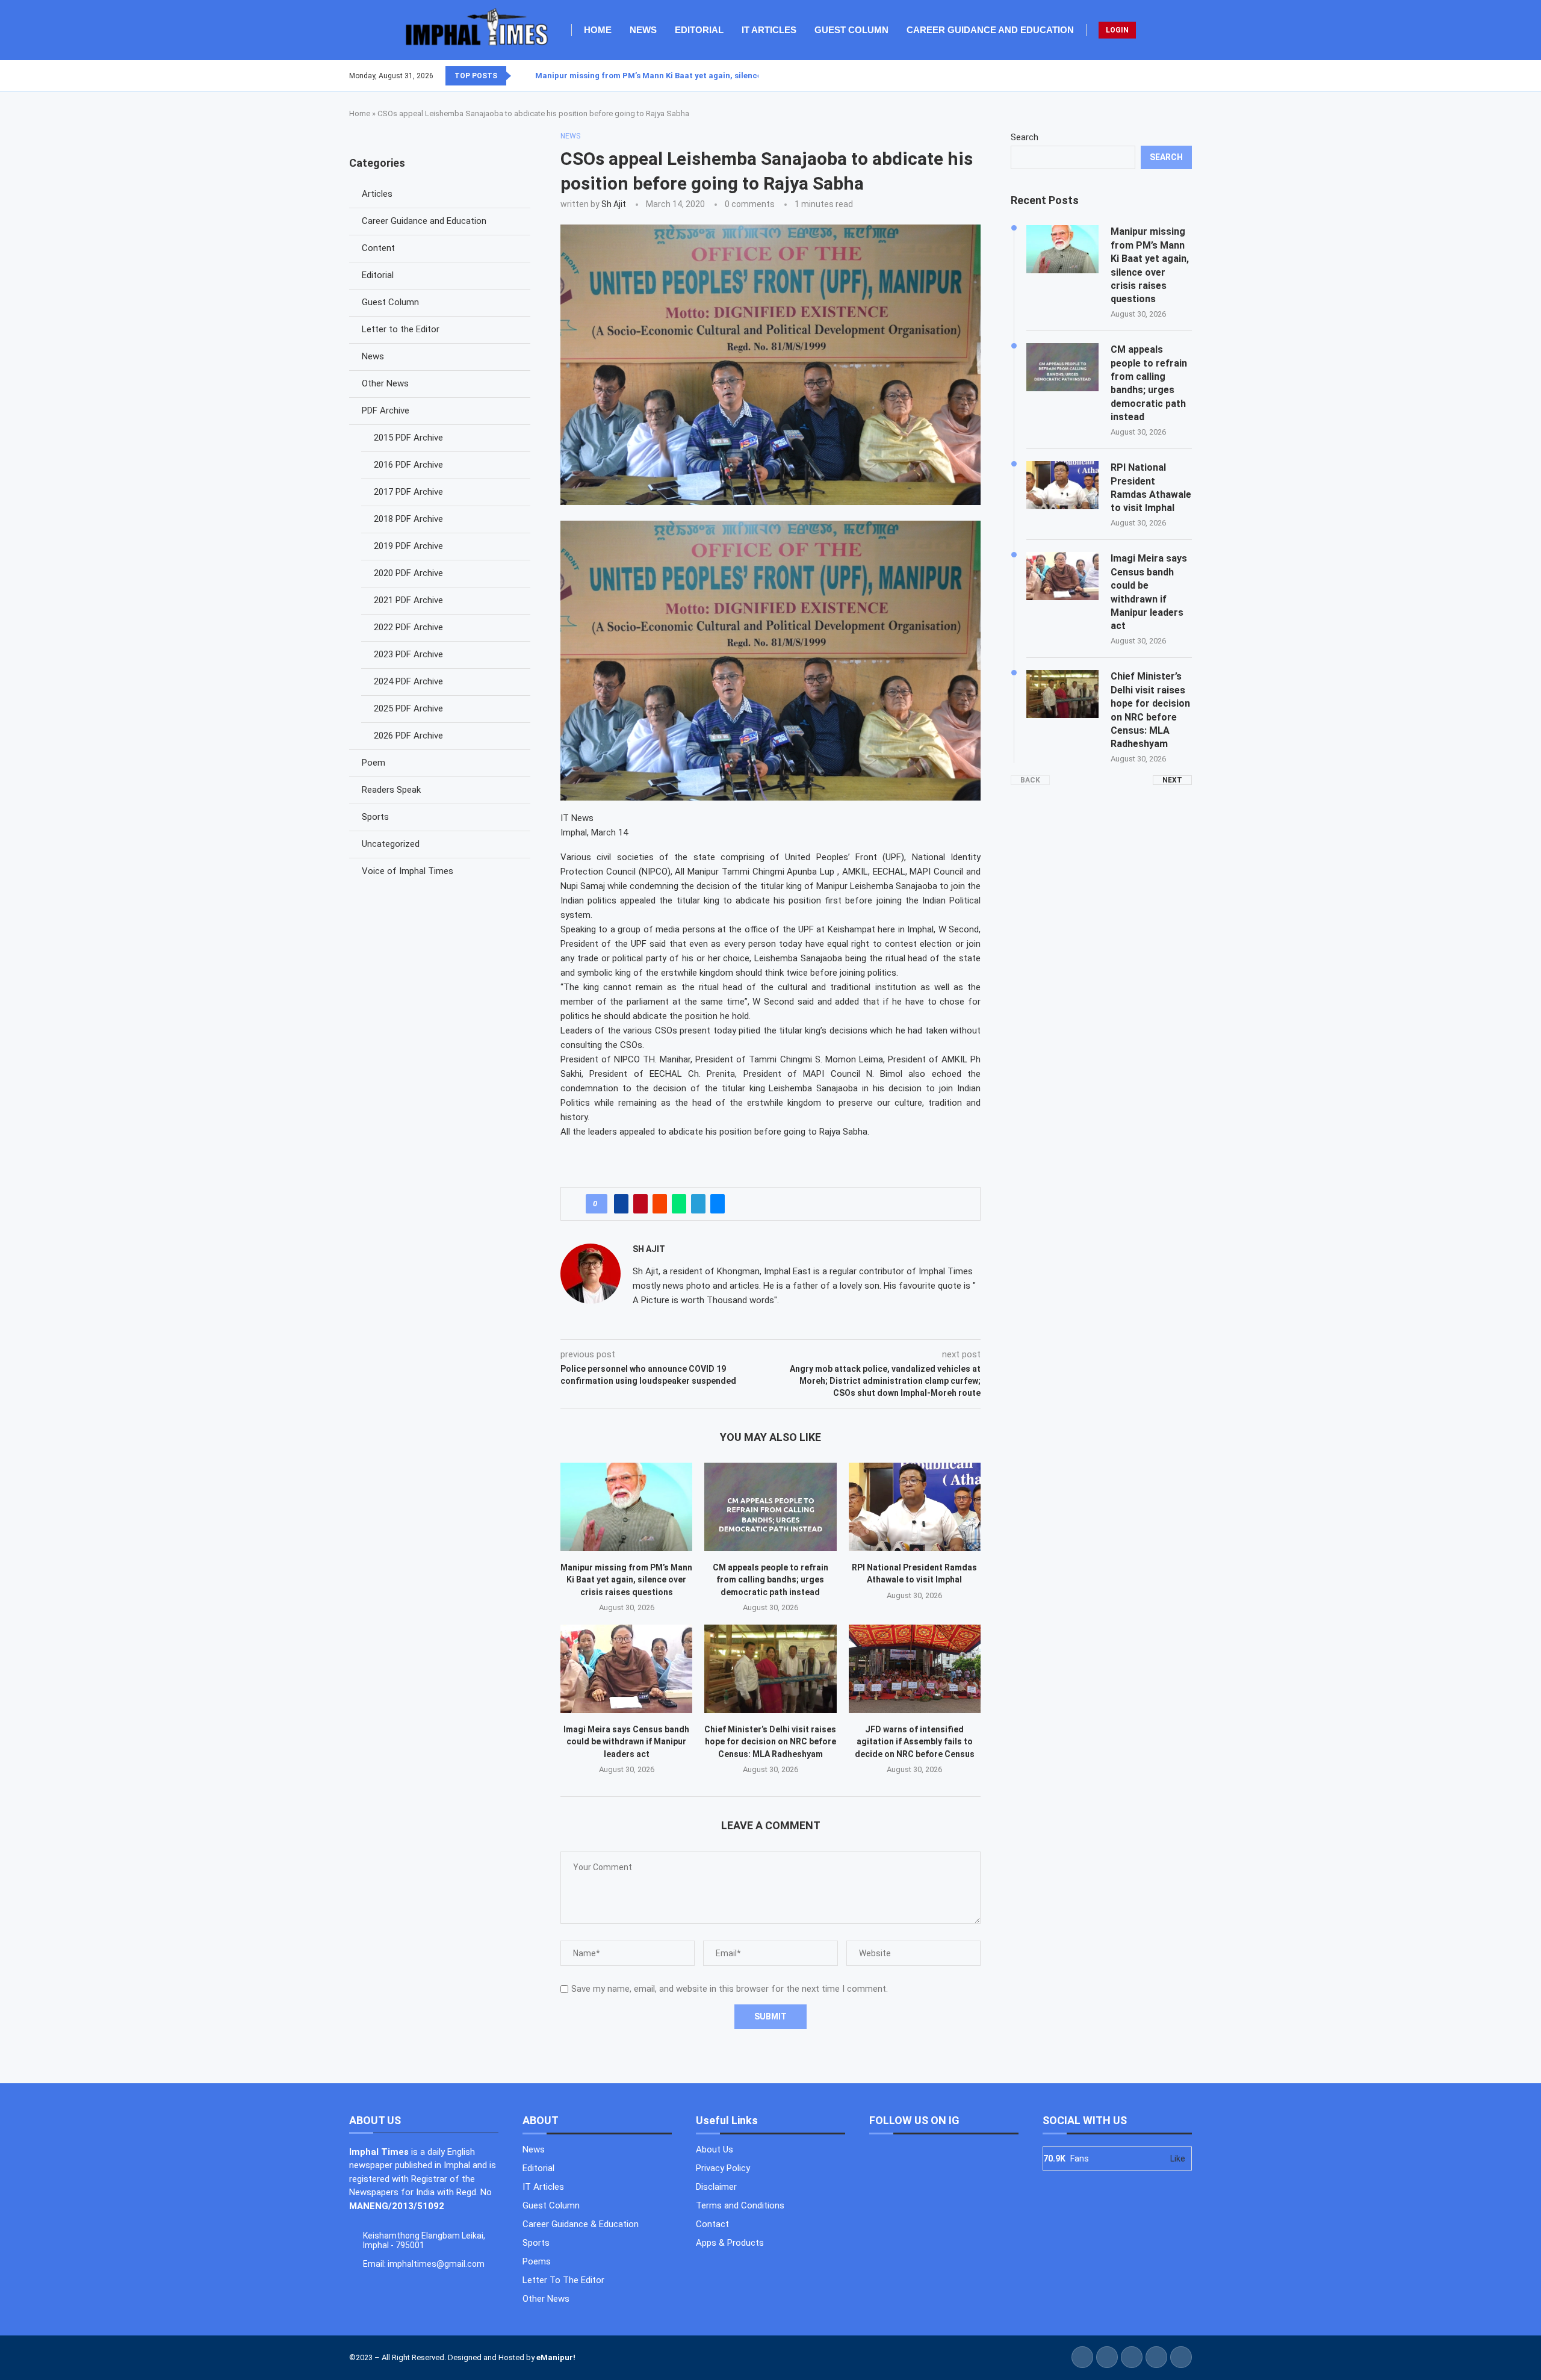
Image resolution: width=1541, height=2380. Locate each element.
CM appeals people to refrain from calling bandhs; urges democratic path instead (770, 1580)
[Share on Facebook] (621, 1204)
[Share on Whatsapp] (679, 1204)
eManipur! (556, 2357)
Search (1025, 137)
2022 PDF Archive (408, 627)
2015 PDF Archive (408, 438)
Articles (377, 194)
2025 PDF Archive (408, 708)
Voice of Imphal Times (408, 871)
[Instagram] (1177, 76)
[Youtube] (1184, 76)
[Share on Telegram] (698, 1204)
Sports (375, 817)
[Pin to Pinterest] (640, 1204)
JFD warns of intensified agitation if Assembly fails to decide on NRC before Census (915, 1742)
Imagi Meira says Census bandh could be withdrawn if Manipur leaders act (626, 1742)
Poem (374, 763)
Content (378, 248)
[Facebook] (1162, 76)
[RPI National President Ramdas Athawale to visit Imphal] (915, 1507)
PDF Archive (386, 411)
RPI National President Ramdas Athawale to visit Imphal (1151, 488)
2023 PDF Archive (408, 654)
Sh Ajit (614, 204)
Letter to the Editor (401, 329)
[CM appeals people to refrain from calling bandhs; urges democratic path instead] (770, 1507)
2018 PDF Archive (408, 519)
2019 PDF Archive (408, 546)
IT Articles (769, 30)
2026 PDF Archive (408, 736)
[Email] (1191, 76)
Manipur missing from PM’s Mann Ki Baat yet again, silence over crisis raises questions (626, 1580)
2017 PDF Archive (408, 492)
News (643, 30)
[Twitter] (1170, 76)
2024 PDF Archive (408, 681)
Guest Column (851, 30)
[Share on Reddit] (660, 1204)
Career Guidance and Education (990, 30)
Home (598, 30)
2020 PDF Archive (408, 573)
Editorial (699, 30)
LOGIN (1117, 30)
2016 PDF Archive (408, 465)
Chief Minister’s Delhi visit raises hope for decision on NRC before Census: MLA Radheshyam (770, 1742)
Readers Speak (391, 790)
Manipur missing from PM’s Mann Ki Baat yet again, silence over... (661, 76)
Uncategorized (391, 844)
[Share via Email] (718, 1204)
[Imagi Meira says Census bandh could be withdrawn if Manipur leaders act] (626, 1669)
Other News (385, 383)
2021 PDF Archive (408, 600)
